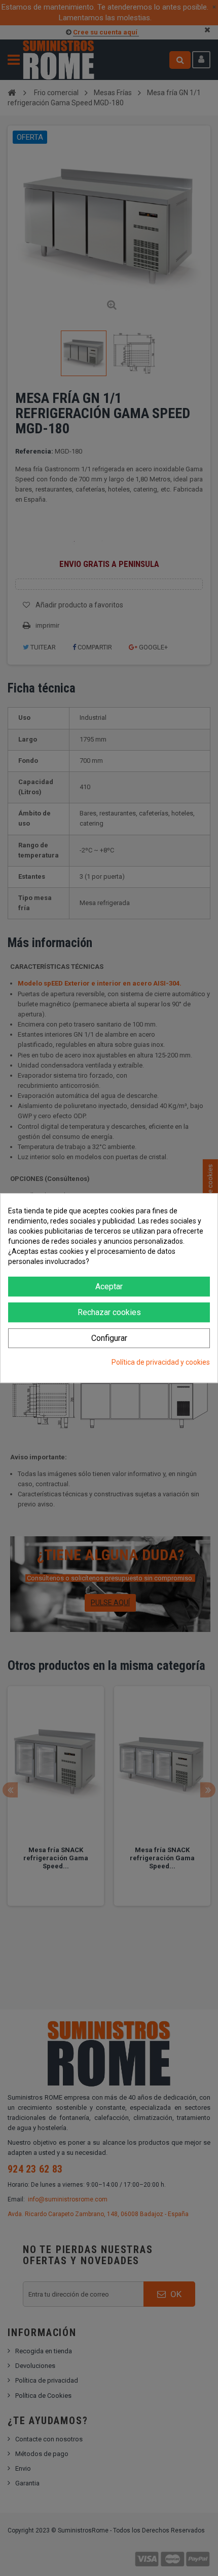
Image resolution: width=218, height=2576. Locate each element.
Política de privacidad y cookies (161, 1362)
